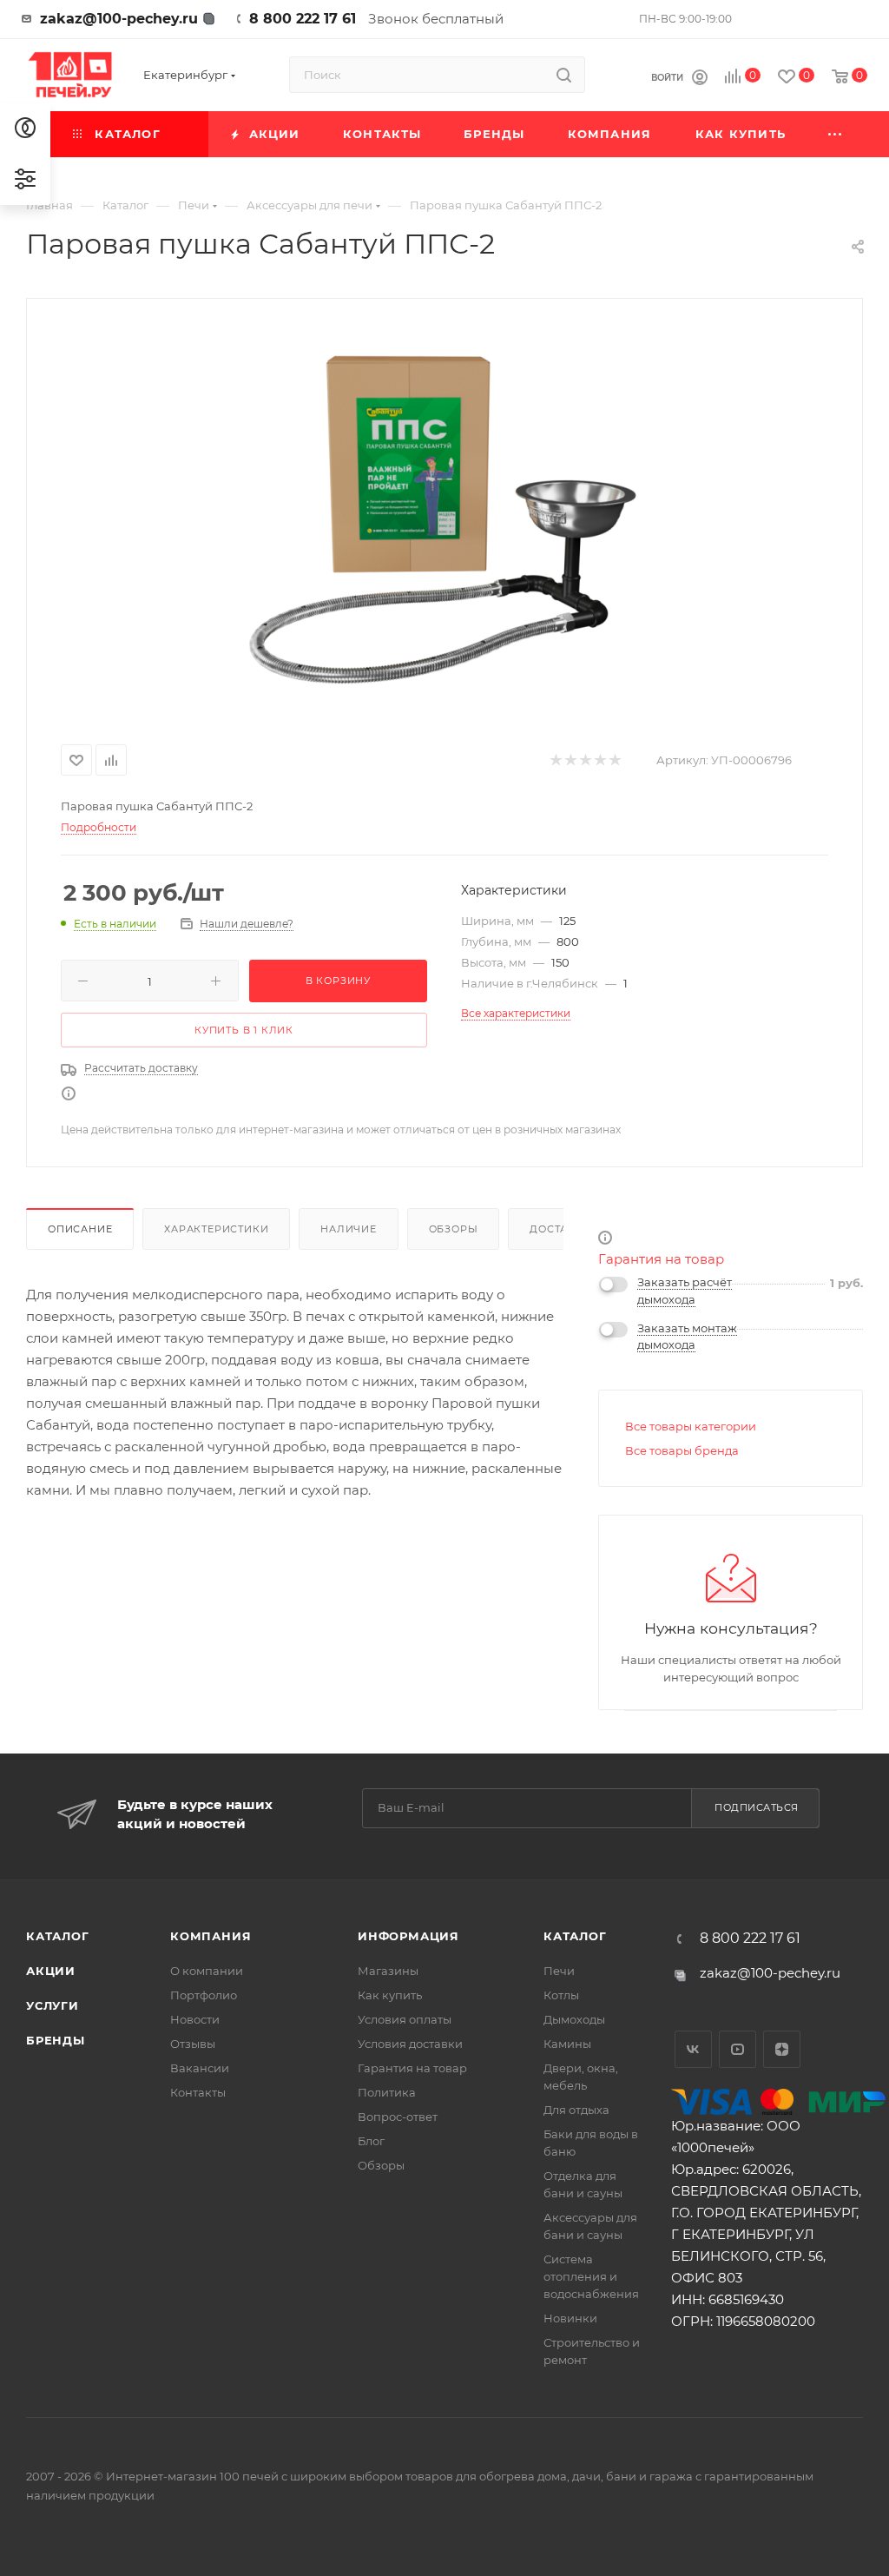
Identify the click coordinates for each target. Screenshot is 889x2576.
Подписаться (757, 1807)
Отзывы (193, 2044)
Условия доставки (410, 2044)
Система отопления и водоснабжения (591, 2276)
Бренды (56, 2040)
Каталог (58, 1936)
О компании (207, 1971)
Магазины (388, 1971)
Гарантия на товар (661, 1259)
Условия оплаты (405, 2019)
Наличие (349, 1229)
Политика (387, 2092)
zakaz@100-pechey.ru (119, 19)
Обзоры (454, 1229)
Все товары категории (691, 1426)
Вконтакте (693, 2049)
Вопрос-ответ (398, 2117)
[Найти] (564, 75)
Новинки (570, 2318)
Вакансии (200, 2068)
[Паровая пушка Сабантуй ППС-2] (444, 518)
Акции (51, 1971)
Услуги (53, 2005)
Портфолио (204, 1995)
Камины (567, 2044)
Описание (80, 1229)
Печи (559, 1971)
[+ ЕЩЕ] (836, 134)
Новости (195, 2019)
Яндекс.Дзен (782, 2049)
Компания (211, 1936)
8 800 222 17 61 (303, 19)
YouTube (738, 2049)
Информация (408, 1936)
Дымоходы (574, 2019)
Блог (371, 2141)
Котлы (561, 1995)
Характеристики (216, 1229)
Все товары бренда (682, 1450)
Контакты (198, 2092)
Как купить (390, 1995)
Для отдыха (576, 2110)
